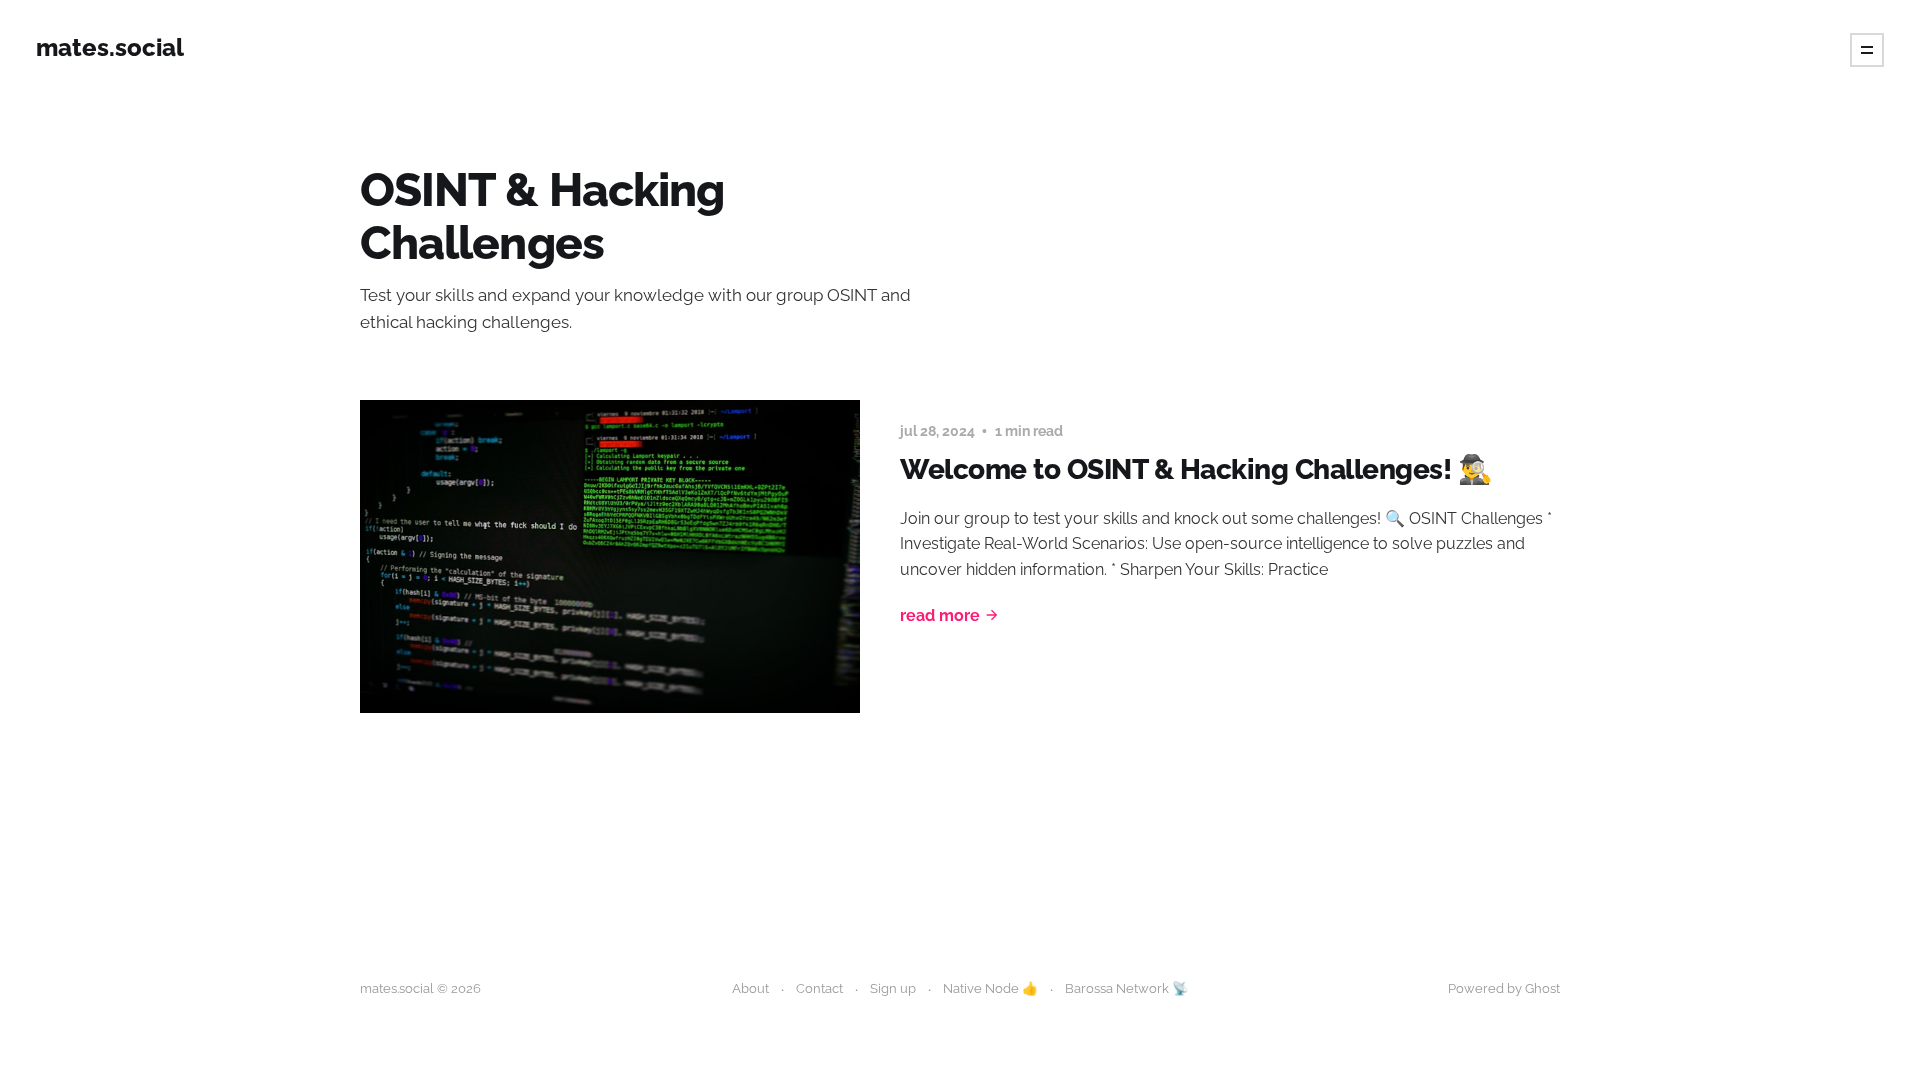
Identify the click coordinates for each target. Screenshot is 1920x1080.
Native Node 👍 (990, 988)
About (750, 988)
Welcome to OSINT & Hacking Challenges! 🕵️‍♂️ (1196, 469)
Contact (819, 988)
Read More (940, 615)
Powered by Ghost (1504, 988)
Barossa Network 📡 (1126, 988)
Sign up (893, 988)
